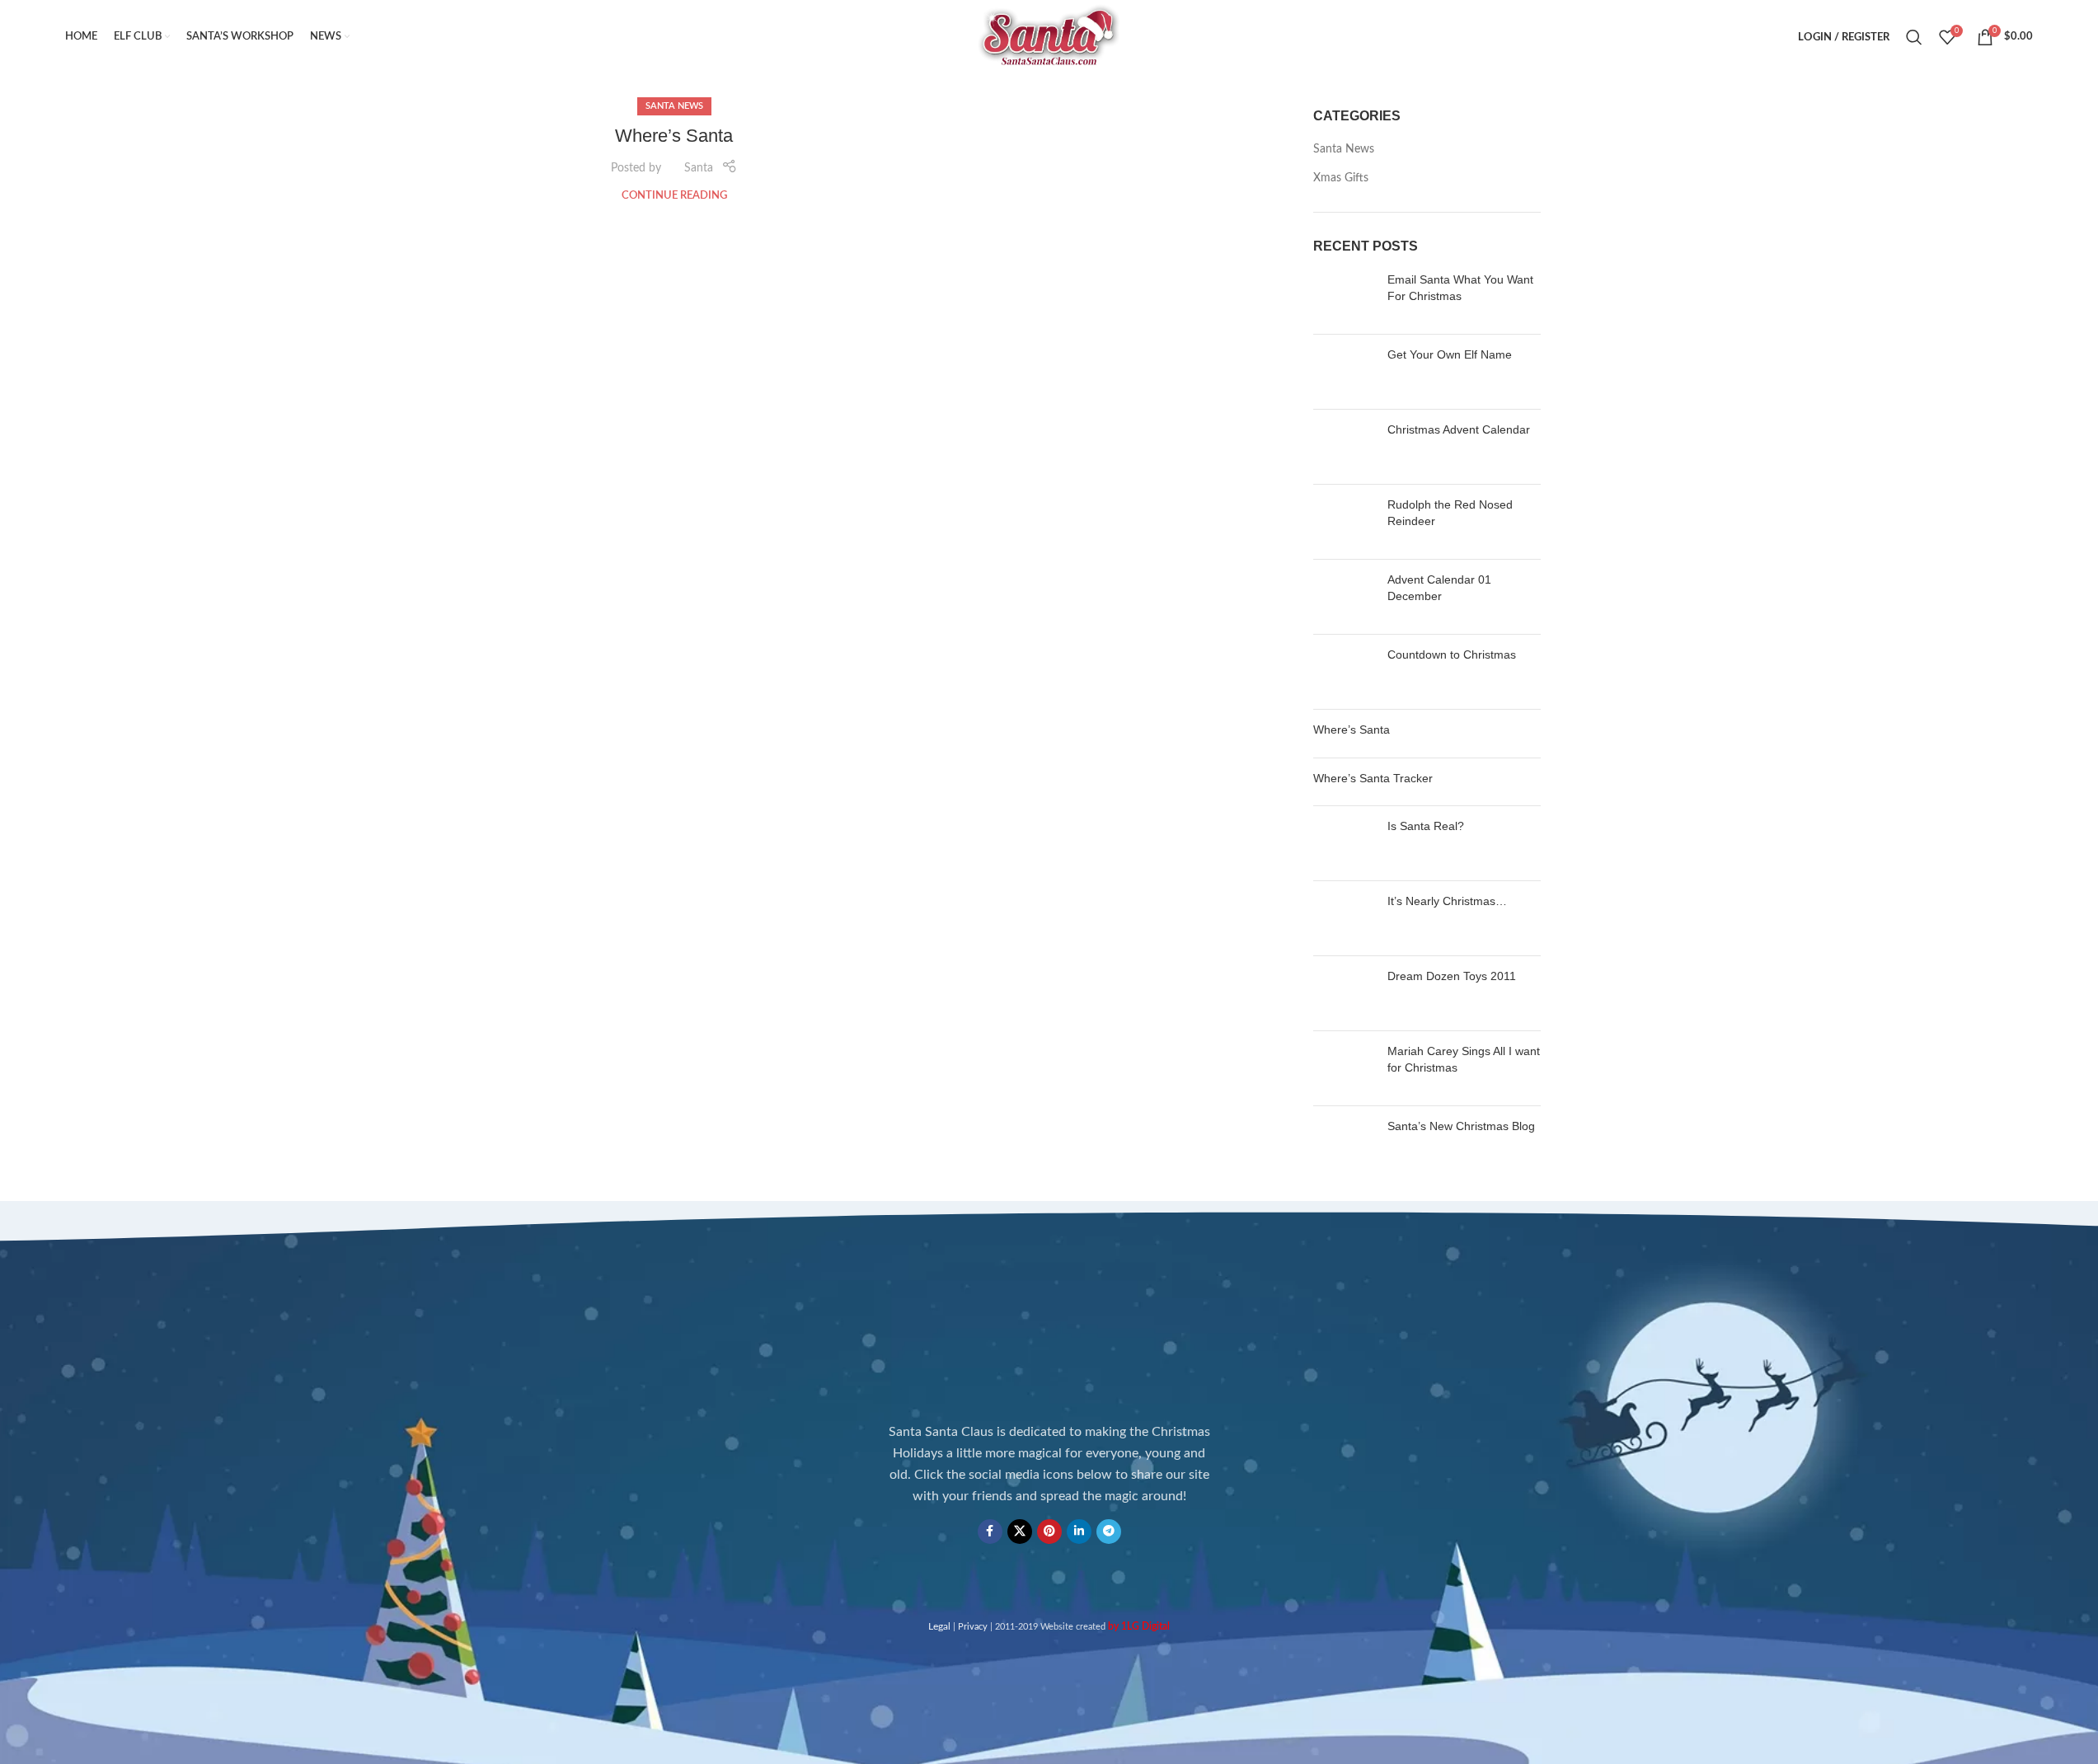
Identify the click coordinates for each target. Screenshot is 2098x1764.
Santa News (674, 106)
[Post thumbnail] (1344, 297)
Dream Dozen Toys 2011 (1452, 976)
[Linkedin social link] (1079, 1532)
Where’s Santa (674, 136)
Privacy (973, 1627)
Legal (939, 1626)
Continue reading (674, 195)
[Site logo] (1049, 37)
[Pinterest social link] (1049, 1532)
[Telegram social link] (1109, 1532)
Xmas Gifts (1341, 178)
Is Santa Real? (1426, 826)
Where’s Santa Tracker (1373, 778)
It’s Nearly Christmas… (1447, 901)
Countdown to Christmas (1452, 654)
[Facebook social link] (990, 1532)
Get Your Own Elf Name (1450, 354)
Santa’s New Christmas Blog (1461, 1126)
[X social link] (1020, 1532)
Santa (699, 168)
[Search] (1914, 37)
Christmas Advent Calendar (1459, 429)
